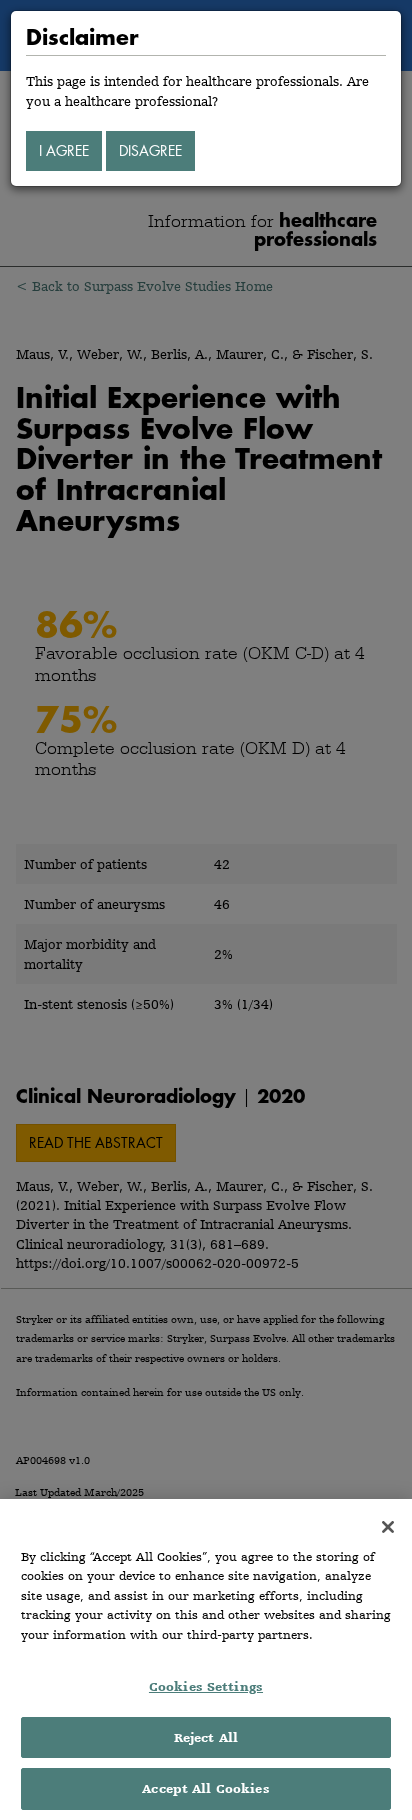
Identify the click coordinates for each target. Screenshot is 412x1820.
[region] (206, 1659)
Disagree (150, 150)
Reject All (206, 1737)
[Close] (388, 1527)
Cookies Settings (206, 1686)
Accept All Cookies (205, 1788)
